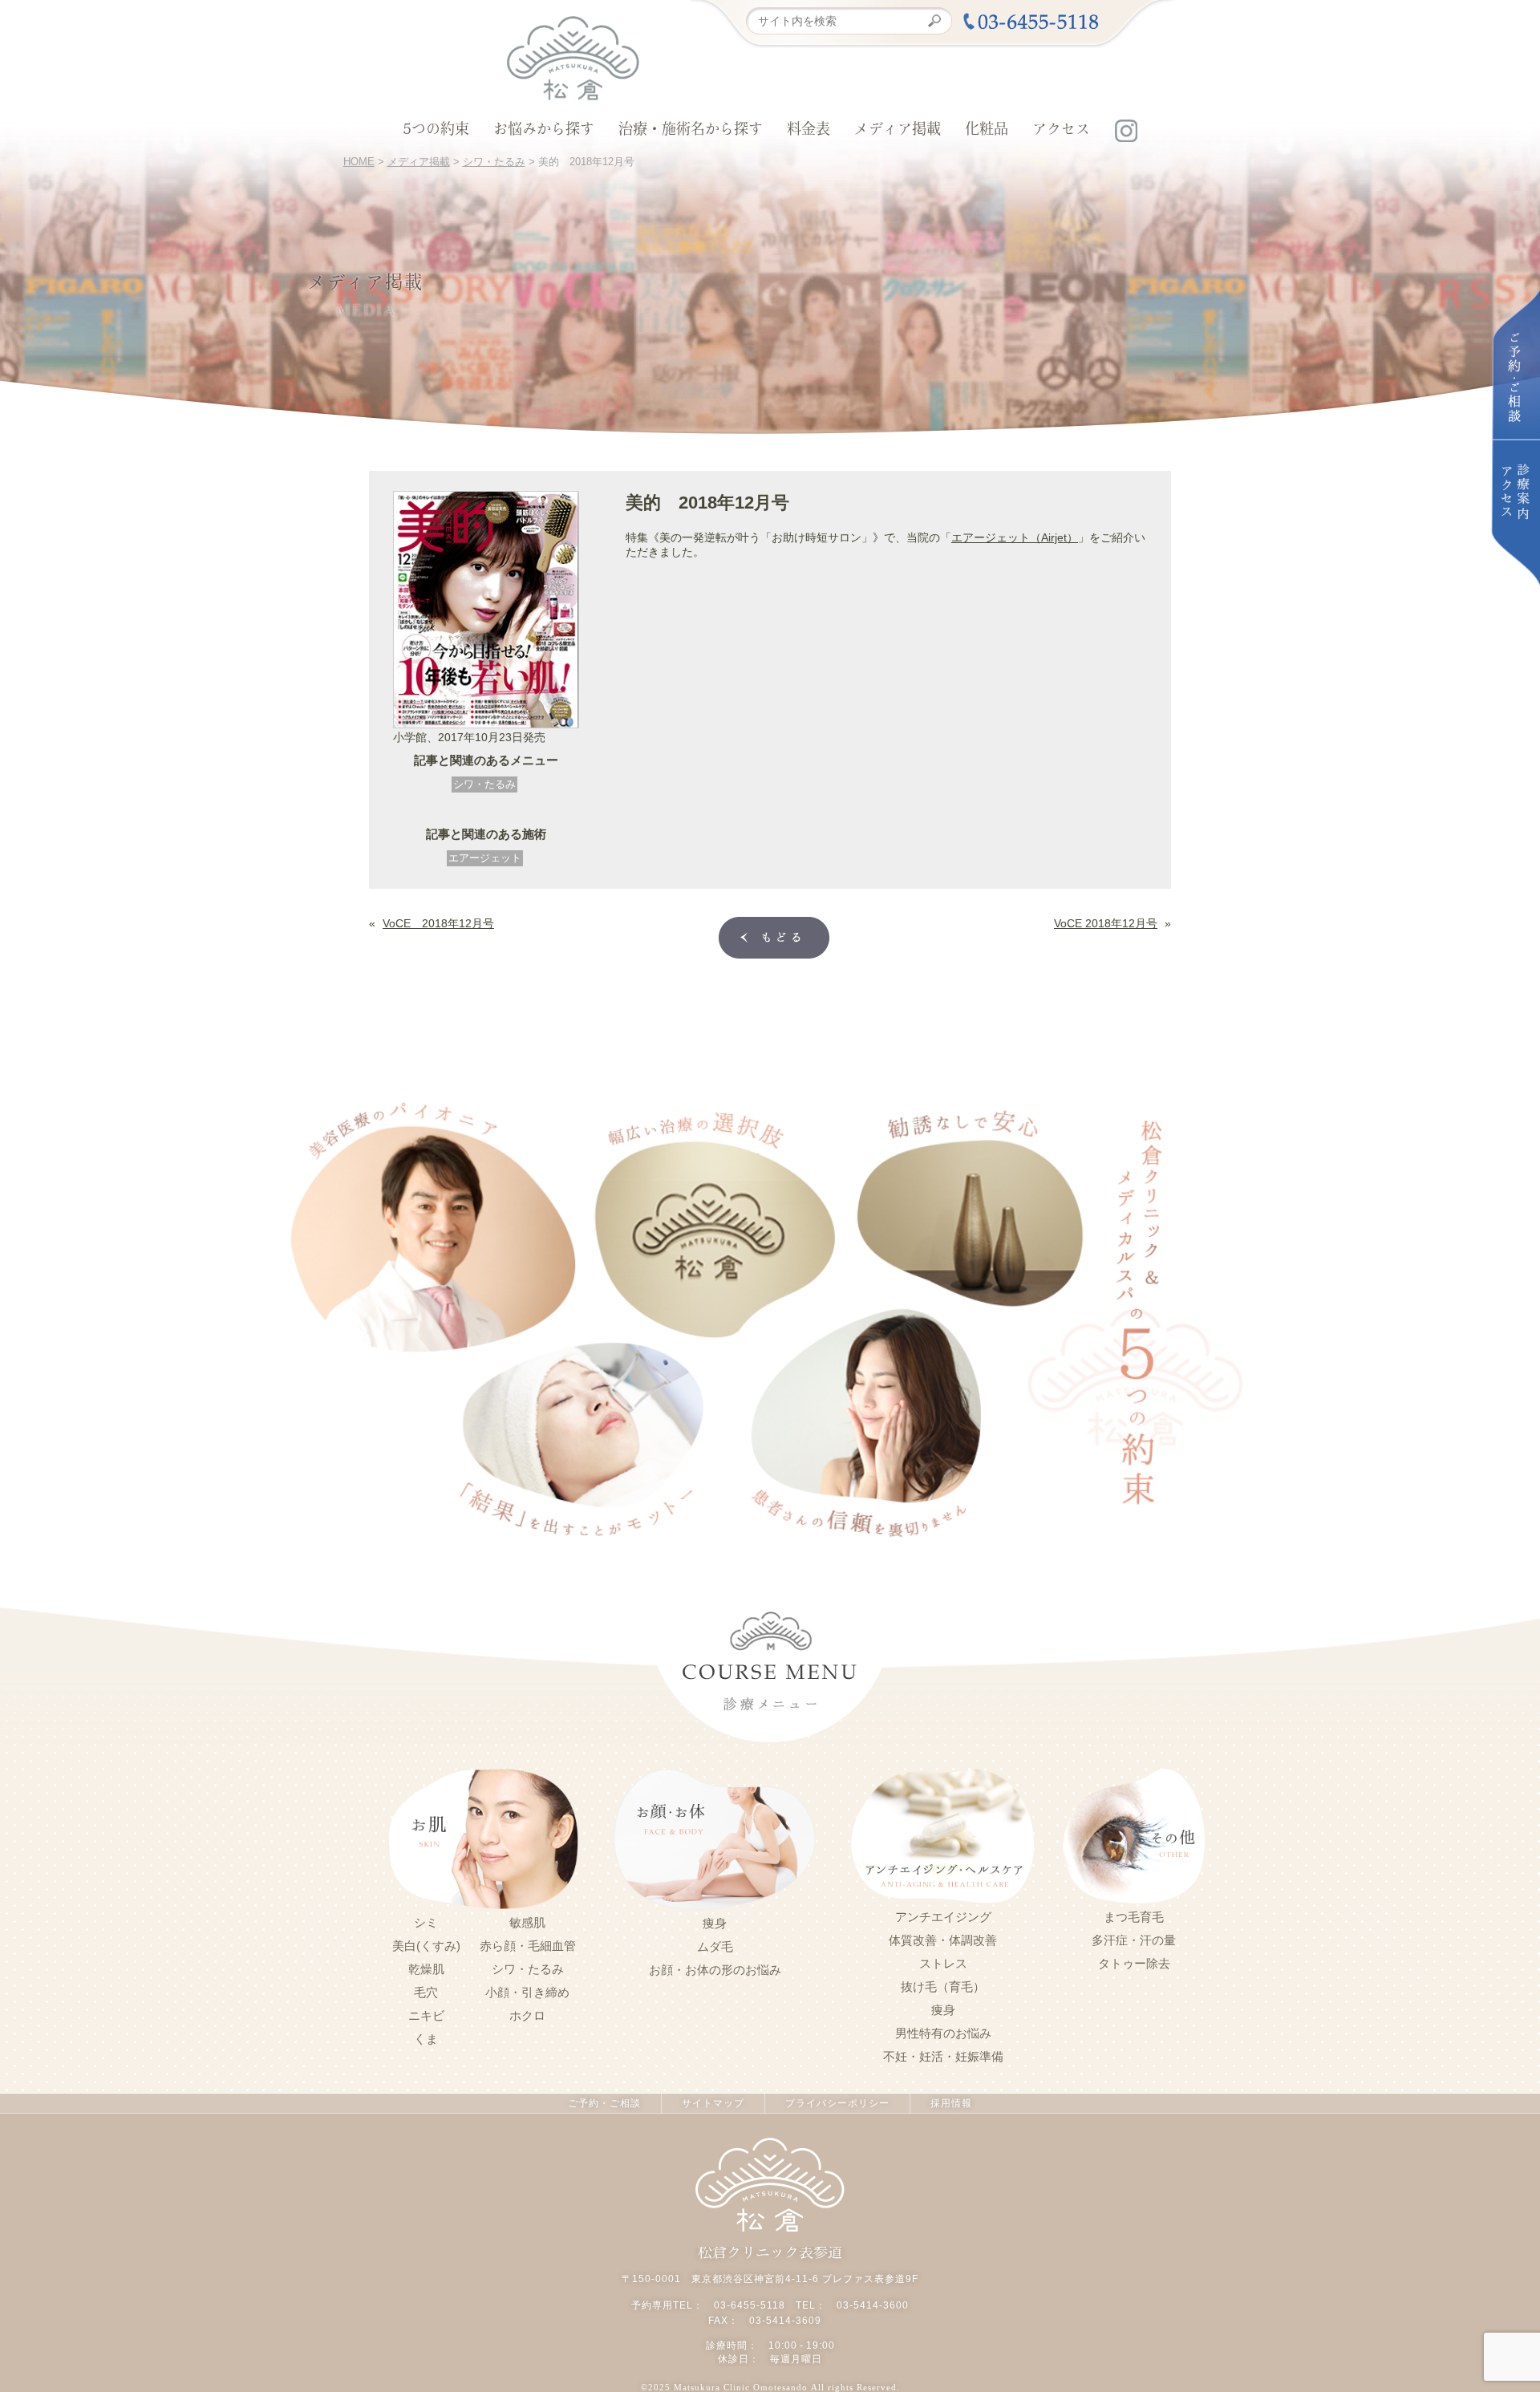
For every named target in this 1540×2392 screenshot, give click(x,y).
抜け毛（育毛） (943, 1987)
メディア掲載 (898, 131)
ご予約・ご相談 (604, 2103)
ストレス (943, 1964)
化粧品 (987, 131)
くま (426, 2039)
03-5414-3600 (873, 2305)
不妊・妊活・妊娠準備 (943, 2057)
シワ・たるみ (484, 784)
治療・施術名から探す (691, 131)
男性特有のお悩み (943, 2033)
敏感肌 (527, 1923)
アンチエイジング (943, 1917)
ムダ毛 (715, 1947)
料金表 (808, 131)
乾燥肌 (426, 1969)
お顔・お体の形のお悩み (715, 1970)
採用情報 (951, 2103)
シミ (426, 1923)
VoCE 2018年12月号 (438, 923)
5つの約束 (436, 131)
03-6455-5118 (750, 2305)
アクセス (1061, 131)
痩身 (715, 1924)
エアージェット (485, 858)
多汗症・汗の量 (1134, 1940)
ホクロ (527, 2016)
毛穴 (426, 1993)
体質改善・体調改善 (943, 1940)
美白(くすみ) (426, 1946)
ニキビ (426, 2016)
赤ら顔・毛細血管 (528, 1946)
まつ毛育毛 (1134, 1917)
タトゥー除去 (1134, 1964)
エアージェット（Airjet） (1015, 537)
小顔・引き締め (527, 1993)
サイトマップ (713, 2103)
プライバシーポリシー (837, 2103)
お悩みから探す (544, 131)
